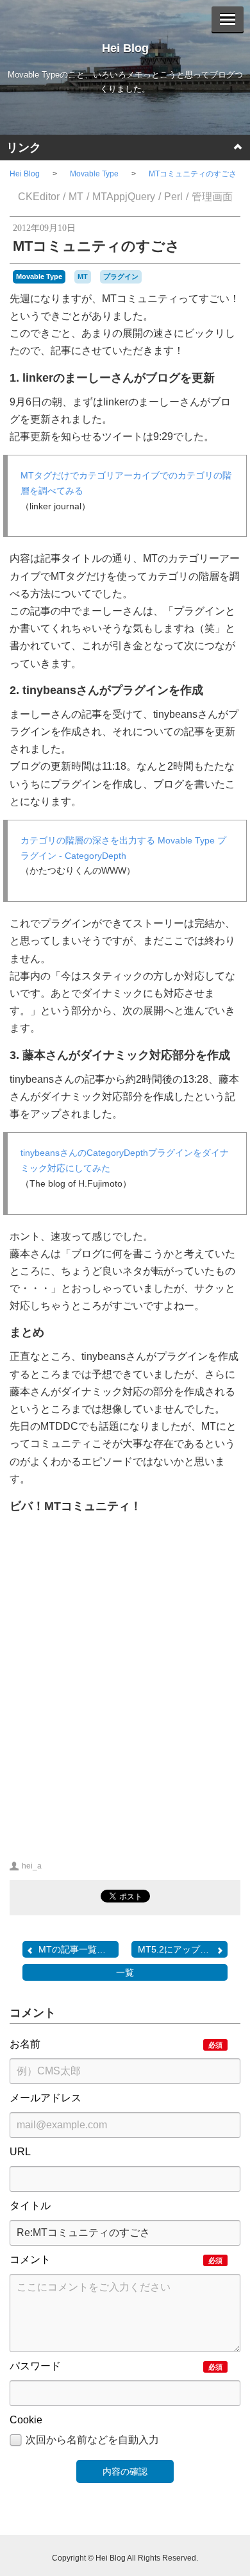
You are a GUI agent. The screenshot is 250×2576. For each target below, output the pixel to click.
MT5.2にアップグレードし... (183, 1949)
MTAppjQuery (124, 197)
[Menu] (228, 19)
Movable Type (94, 174)
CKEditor (39, 197)
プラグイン (121, 276)
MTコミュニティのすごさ (193, 174)
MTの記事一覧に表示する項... (79, 1949)
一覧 (125, 1972)
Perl (173, 197)
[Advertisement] (125, 1694)
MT (76, 197)
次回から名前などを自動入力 (92, 2440)
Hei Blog (125, 48)
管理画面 (212, 197)
